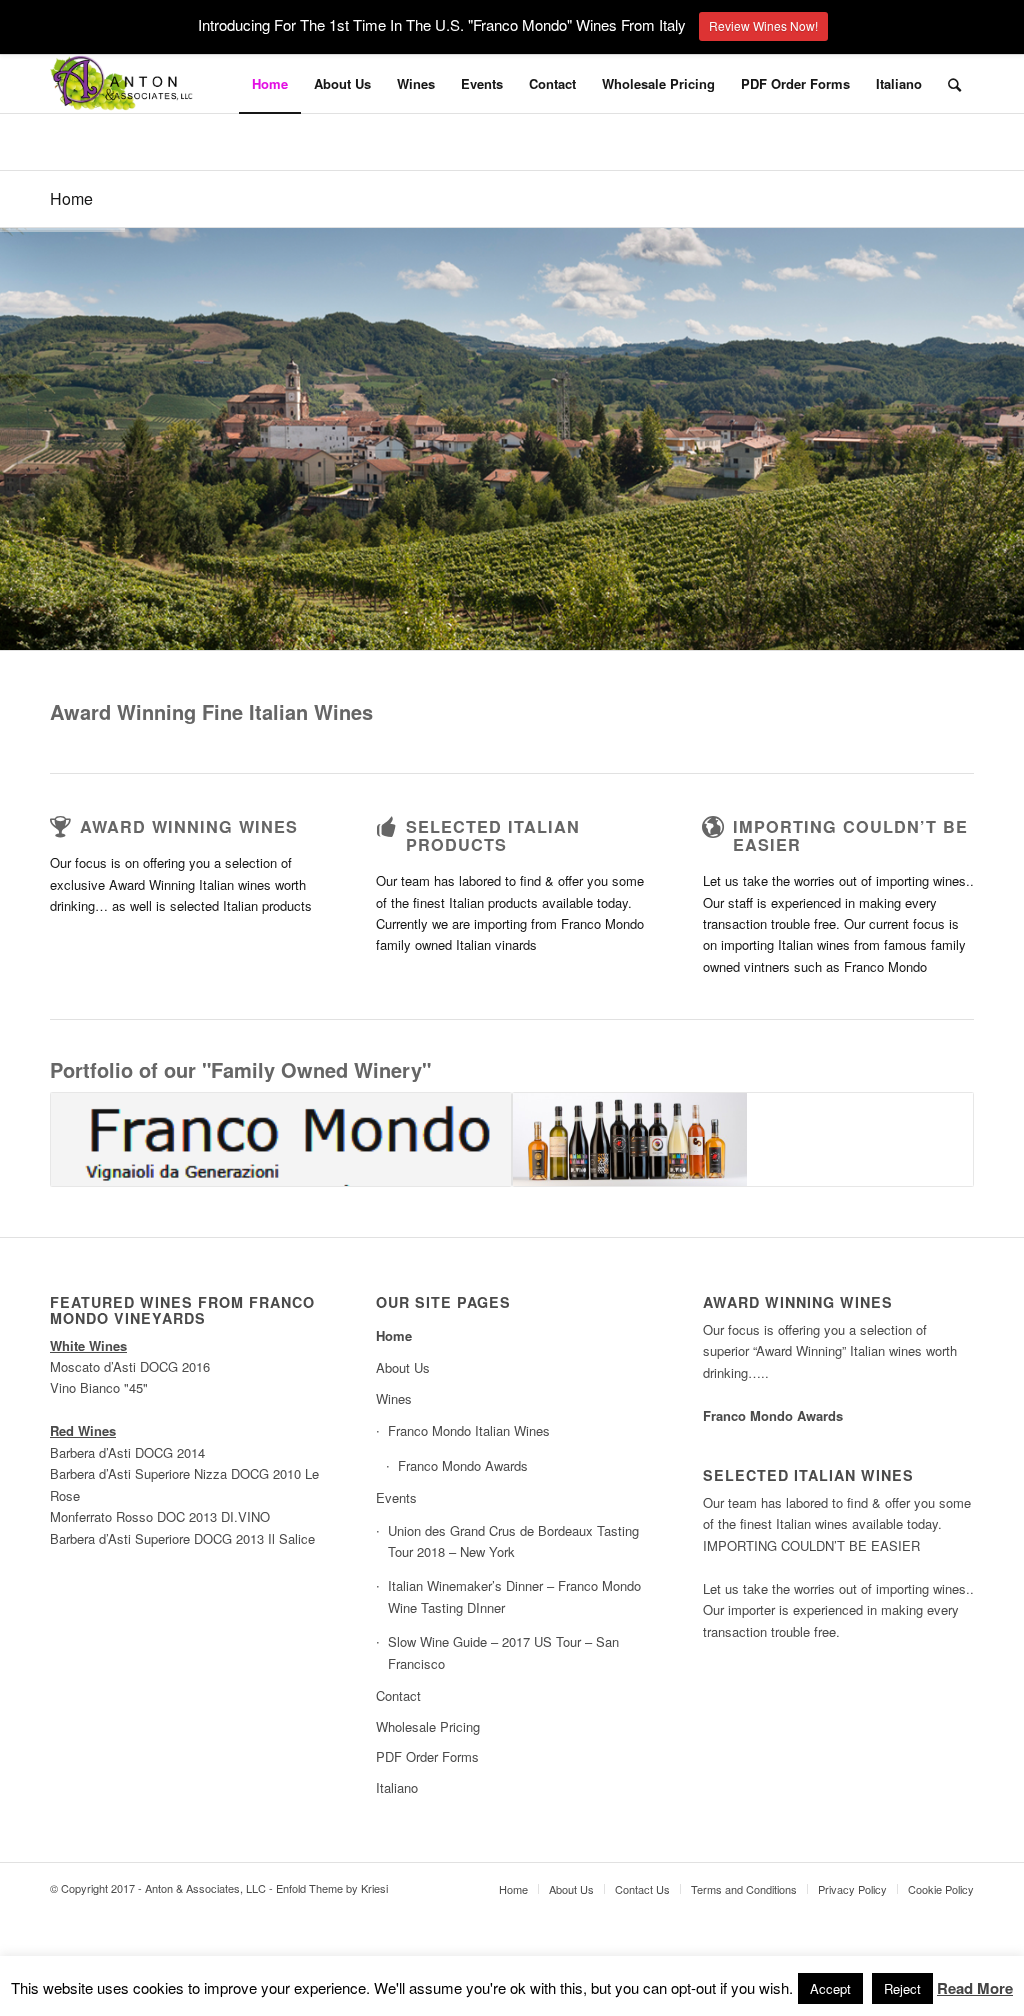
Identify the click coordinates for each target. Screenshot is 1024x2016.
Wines (394, 1398)
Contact (398, 1695)
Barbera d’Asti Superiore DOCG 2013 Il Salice (182, 1538)
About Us (403, 1367)
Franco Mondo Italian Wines (469, 1430)
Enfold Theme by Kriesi (332, 1888)
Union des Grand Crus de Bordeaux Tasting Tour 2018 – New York (513, 1541)
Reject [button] (902, 1988)
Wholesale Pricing (428, 1726)
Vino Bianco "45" (99, 1387)
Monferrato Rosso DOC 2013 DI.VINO (160, 1516)
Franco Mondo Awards (463, 1465)
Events (396, 1497)
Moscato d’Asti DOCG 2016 (130, 1366)
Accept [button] (830, 1988)
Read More (975, 1988)
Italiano (899, 83)
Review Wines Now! (763, 25)
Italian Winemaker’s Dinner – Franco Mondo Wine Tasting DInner (514, 1596)
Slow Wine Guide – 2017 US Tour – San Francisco (503, 1652)
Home (71, 198)
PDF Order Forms (427, 1756)
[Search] (954, 84)
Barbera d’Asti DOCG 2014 (127, 1452)
